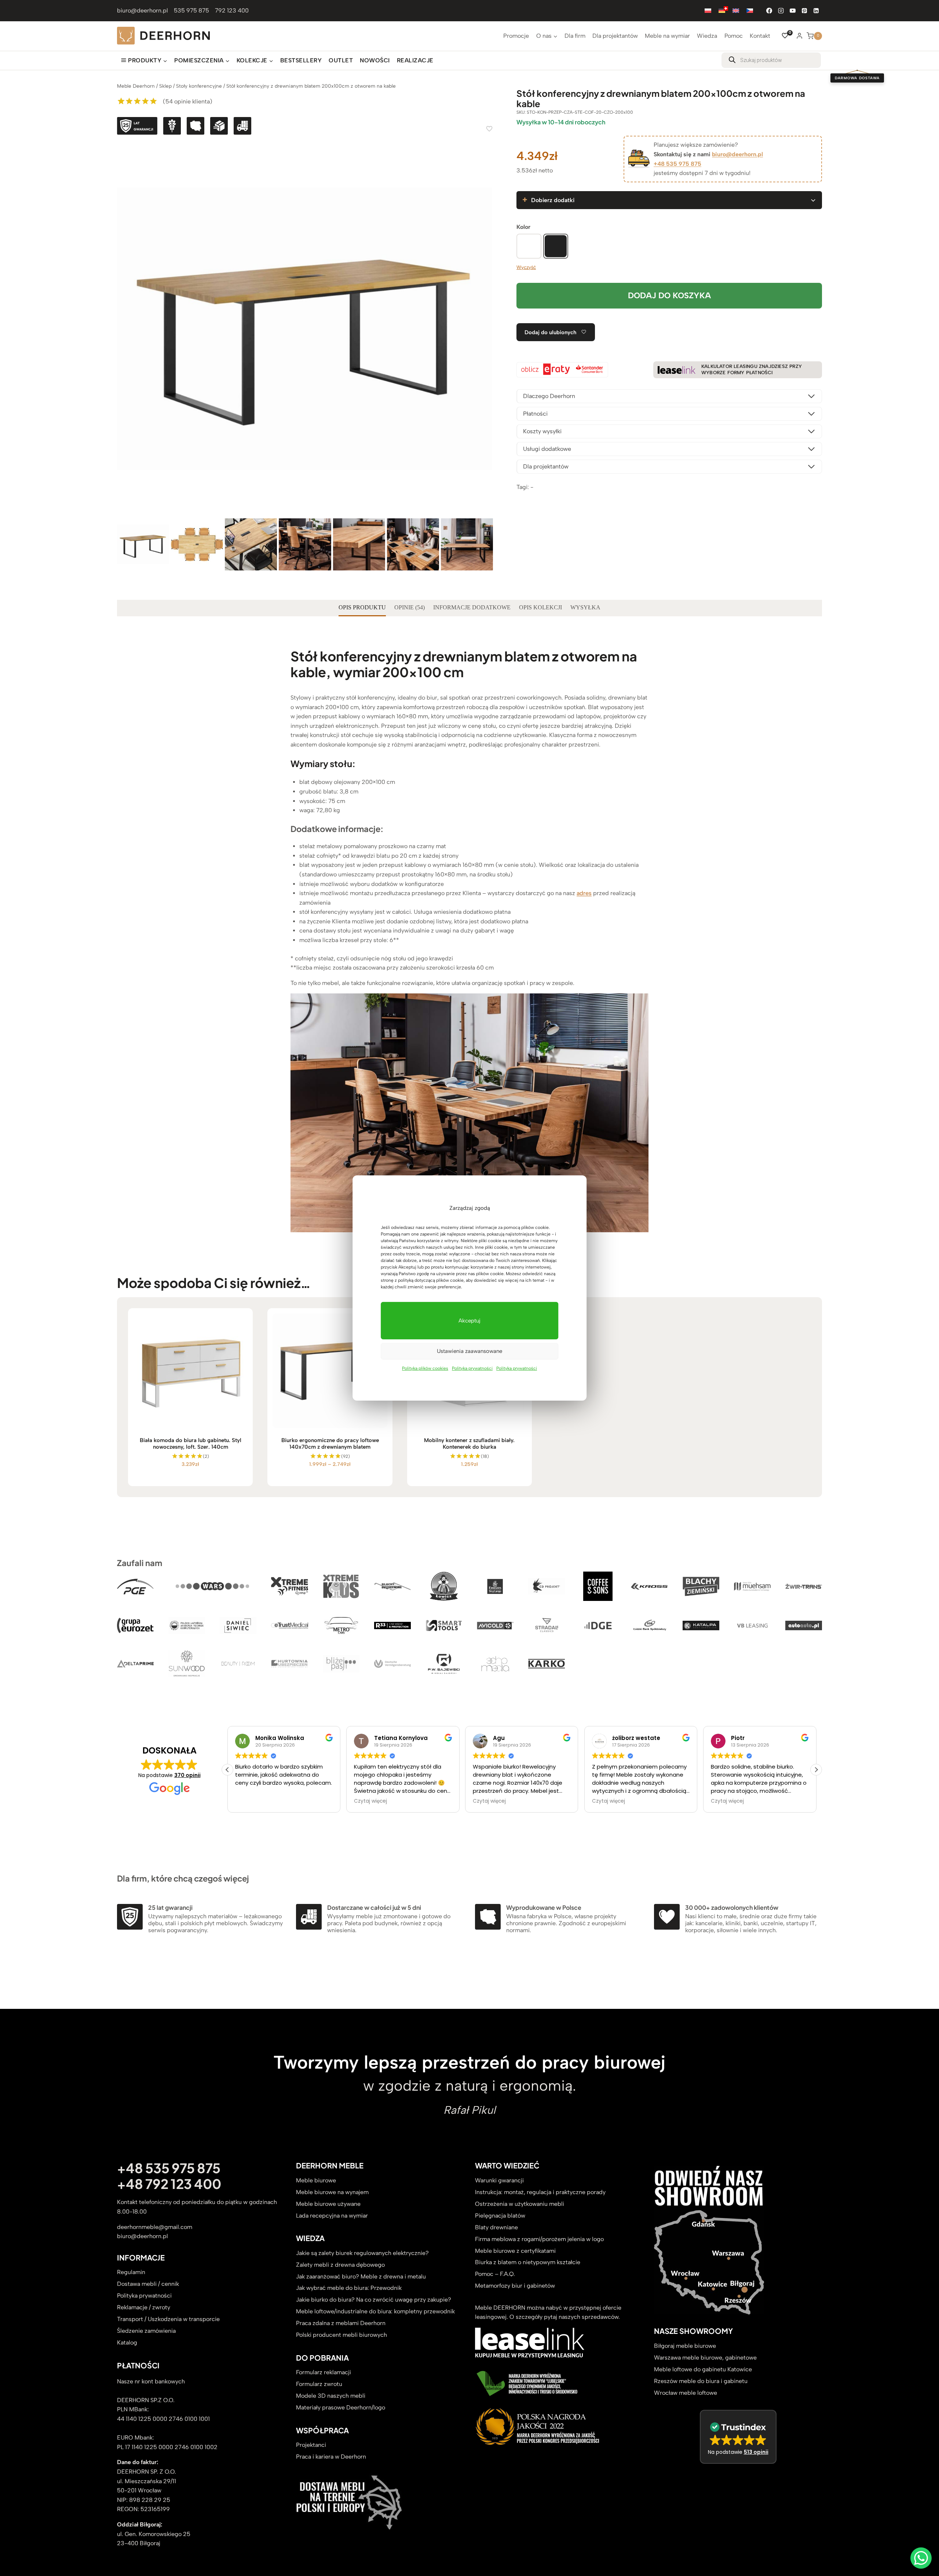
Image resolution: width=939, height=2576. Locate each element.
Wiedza (707, 36)
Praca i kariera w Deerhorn (331, 2457)
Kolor (523, 227)
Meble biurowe (316, 2180)
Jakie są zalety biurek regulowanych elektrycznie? (362, 2253)
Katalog (127, 2343)
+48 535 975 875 (677, 164)
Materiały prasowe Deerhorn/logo (341, 2408)
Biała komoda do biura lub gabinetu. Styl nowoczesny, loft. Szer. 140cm (191, 1444)
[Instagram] (781, 11)
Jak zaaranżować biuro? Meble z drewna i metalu (361, 2276)
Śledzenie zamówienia (146, 2331)
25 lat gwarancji (170, 1907)
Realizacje (415, 60)
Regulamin (131, 2272)
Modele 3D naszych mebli (331, 2396)
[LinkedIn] (816, 11)
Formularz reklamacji (324, 2373)
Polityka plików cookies (425, 1368)
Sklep (165, 86)
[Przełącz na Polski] (708, 10)
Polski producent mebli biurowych (341, 2335)
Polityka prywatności (472, 1368)
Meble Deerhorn (136, 86)
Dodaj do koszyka (669, 295)
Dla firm (575, 36)
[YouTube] (793, 11)
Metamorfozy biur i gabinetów (515, 2286)
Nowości (375, 60)
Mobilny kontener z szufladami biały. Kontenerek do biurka (469, 1444)
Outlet (341, 60)
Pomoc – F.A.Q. (495, 2274)
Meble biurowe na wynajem (332, 2192)
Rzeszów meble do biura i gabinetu (701, 2381)
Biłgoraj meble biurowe (685, 2346)
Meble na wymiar (667, 36)
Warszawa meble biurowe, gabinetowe (705, 2358)
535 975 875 (191, 10)
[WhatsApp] (921, 2558)
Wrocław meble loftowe (686, 2393)
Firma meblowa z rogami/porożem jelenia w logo (539, 2239)
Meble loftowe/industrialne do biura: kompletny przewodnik (375, 2312)
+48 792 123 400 (169, 2184)
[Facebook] (769, 11)
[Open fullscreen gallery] (486, 509)
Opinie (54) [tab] (410, 607)
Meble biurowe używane (328, 2204)
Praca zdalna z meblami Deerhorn (341, 2323)
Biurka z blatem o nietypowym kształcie (528, 2263)
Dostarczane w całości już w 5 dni (374, 1907)
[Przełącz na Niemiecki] (722, 10)
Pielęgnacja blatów (500, 2216)
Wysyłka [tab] (585, 607)
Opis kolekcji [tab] (540, 607)
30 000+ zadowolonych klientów (732, 1907)
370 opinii (187, 1775)
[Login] (799, 36)
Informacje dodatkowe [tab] (472, 607)
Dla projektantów (615, 36)
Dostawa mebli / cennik (148, 2284)
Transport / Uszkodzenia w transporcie (168, 2319)
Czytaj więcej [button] (252, 1802)
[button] (816, 1770)
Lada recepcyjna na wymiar (332, 2216)
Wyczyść (526, 267)
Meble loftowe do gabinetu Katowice (703, 2369)
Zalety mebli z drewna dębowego (340, 2265)
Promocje (516, 36)
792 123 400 (232, 10)
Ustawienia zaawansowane (469, 1351)
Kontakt (760, 36)
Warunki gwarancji (499, 2180)
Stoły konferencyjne (199, 86)
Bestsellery (301, 60)
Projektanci (311, 2445)
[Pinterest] (804, 11)
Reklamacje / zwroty (144, 2308)
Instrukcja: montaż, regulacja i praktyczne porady (540, 2192)
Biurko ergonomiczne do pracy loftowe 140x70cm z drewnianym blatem (330, 1444)
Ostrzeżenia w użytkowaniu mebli (520, 2204)
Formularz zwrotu (319, 2384)
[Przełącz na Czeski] (750, 10)
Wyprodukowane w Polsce (544, 1907)
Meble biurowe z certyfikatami (515, 2251)
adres (584, 893)
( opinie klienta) (188, 101)
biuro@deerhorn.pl (143, 10)
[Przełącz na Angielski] (736, 10)
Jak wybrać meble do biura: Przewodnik (349, 2288)
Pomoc (734, 36)
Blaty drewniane (496, 2227)
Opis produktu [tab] (362, 607)
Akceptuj (469, 1321)
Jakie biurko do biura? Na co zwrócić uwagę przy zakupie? (374, 2300)
